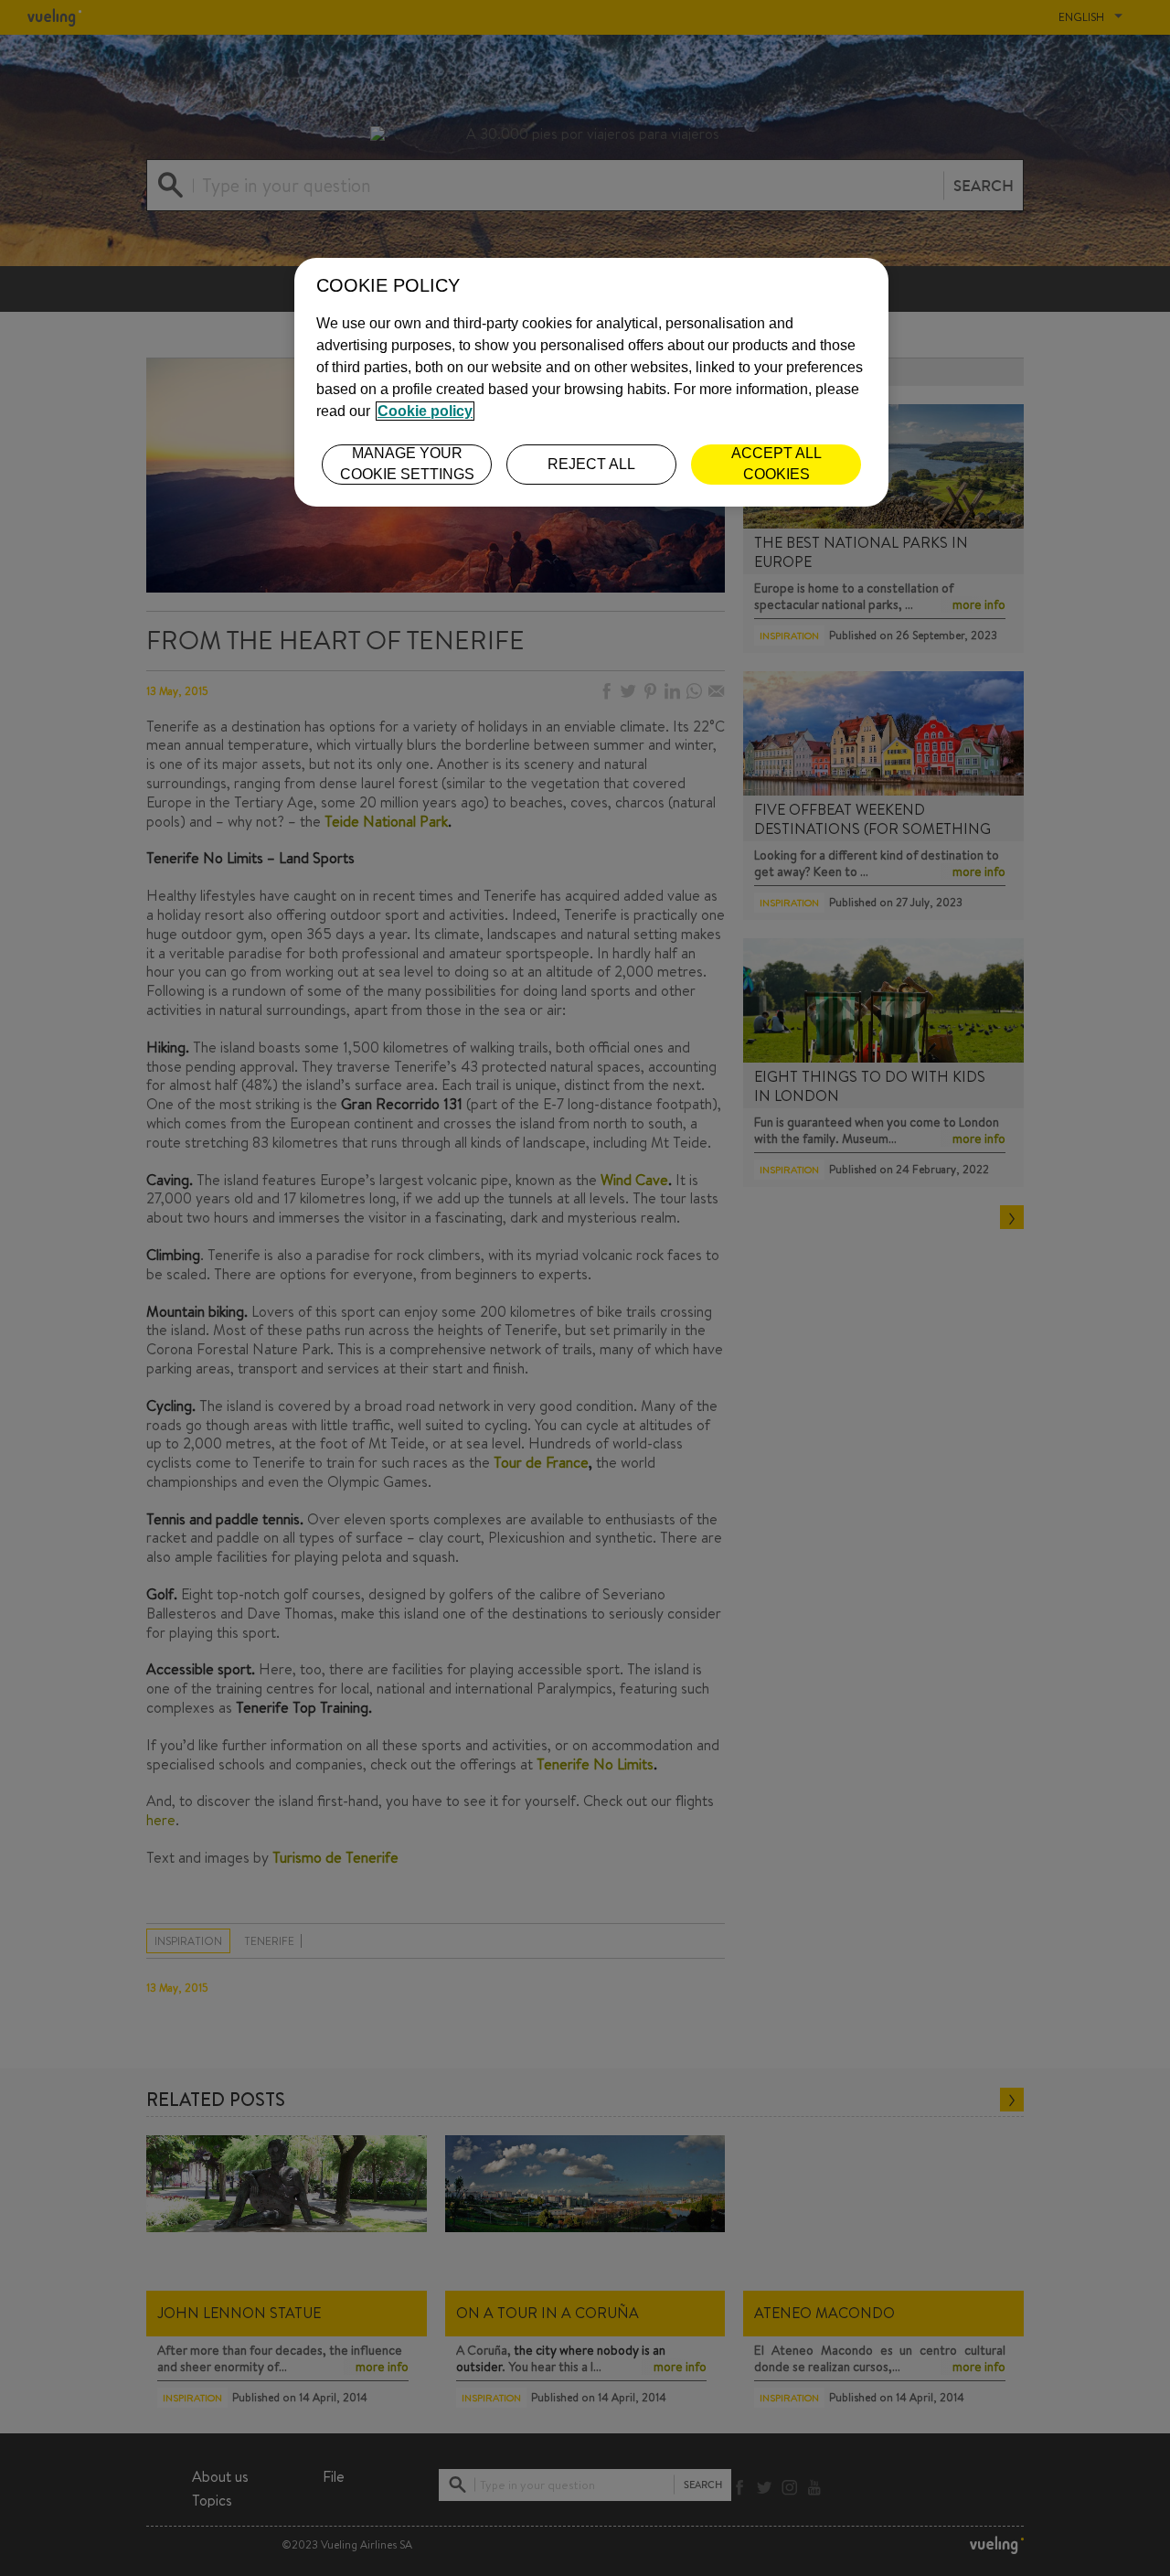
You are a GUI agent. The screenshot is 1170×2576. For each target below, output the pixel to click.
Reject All (591, 464)
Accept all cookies (776, 463)
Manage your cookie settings (407, 463)
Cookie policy (425, 411)
